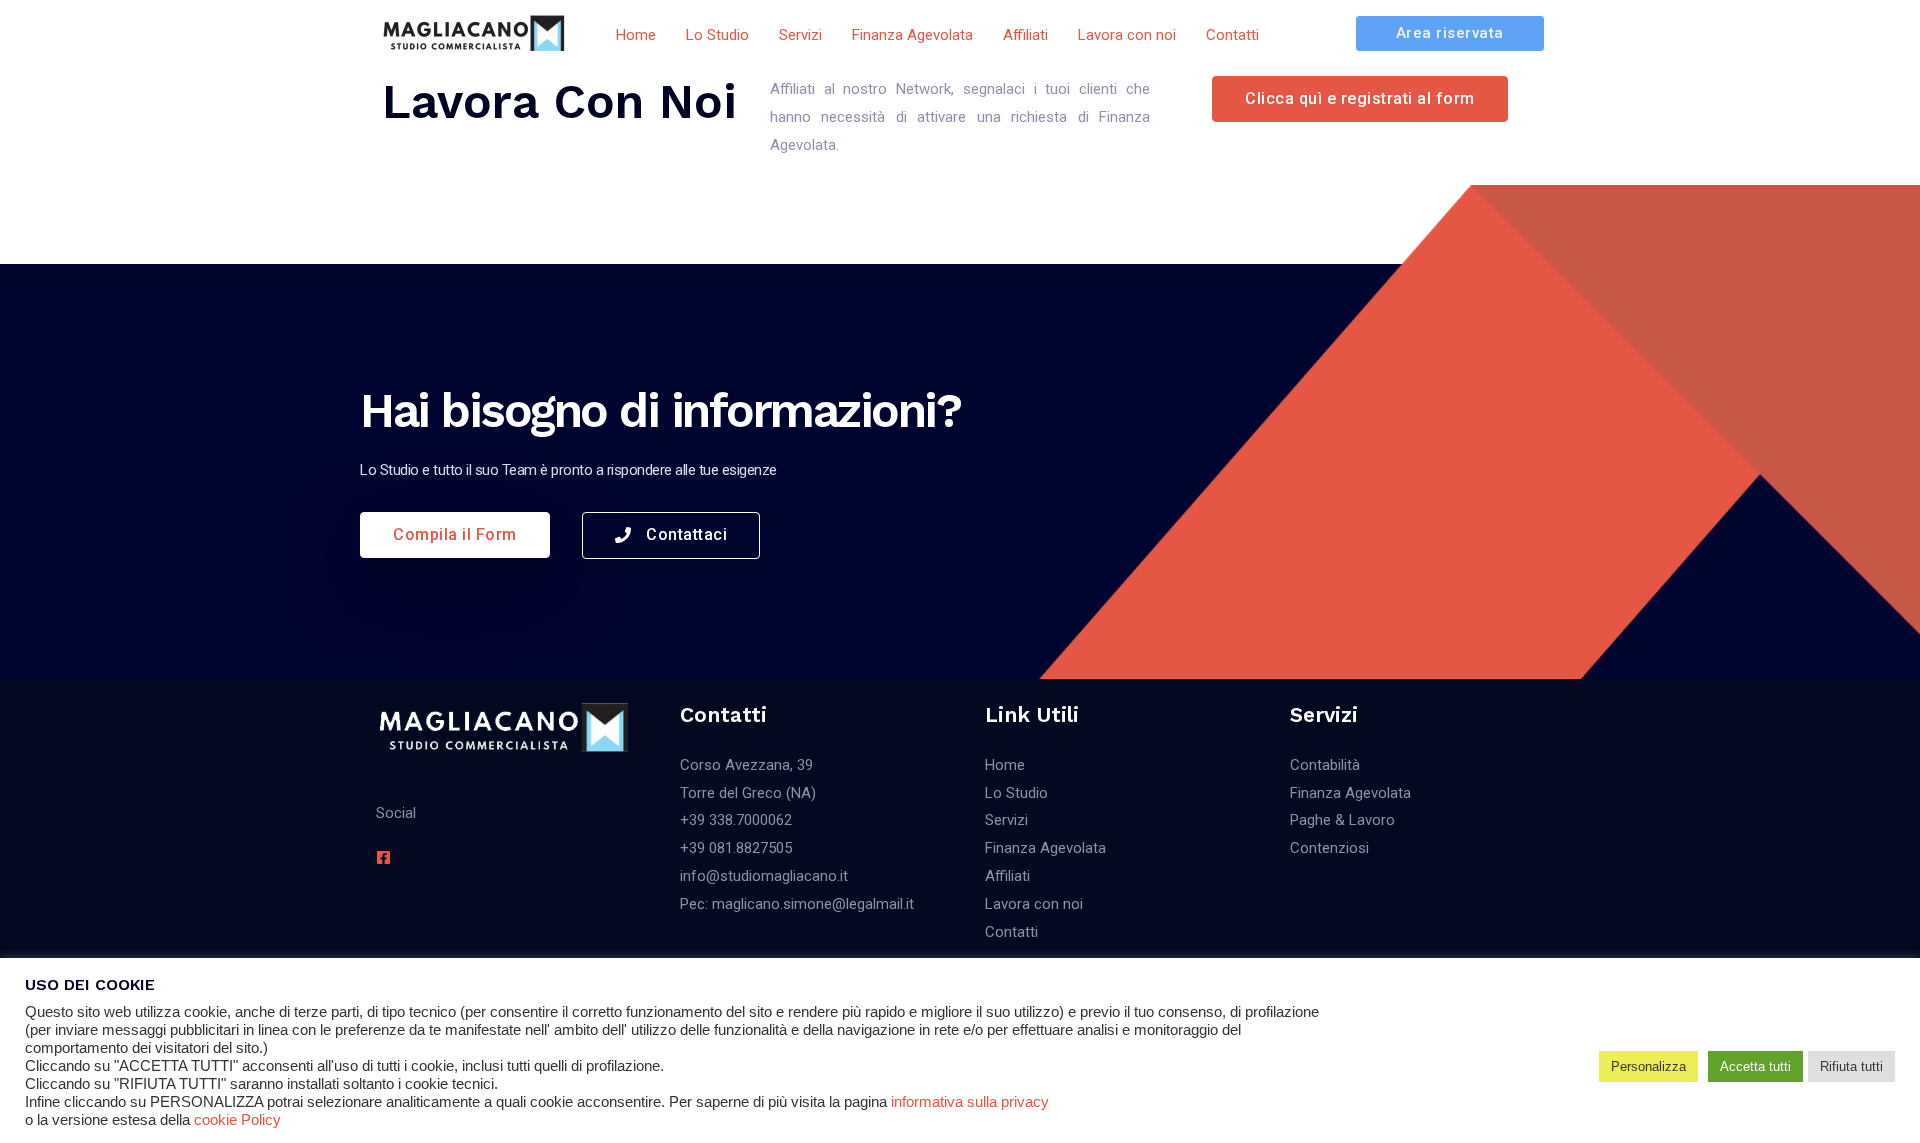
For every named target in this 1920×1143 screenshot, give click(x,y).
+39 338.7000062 (736, 820)
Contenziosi (1329, 848)
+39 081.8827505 (736, 848)
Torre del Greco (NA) (748, 793)
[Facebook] (383, 857)
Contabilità (1325, 765)
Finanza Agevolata (1045, 848)
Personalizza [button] (1648, 1066)
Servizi (1006, 820)
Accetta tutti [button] (1755, 1066)
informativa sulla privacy (970, 1102)
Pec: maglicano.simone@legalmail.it (797, 904)
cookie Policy (237, 1120)
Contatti (1011, 932)
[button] (1360, 99)
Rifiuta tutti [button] (1851, 1066)
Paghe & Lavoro (1342, 820)
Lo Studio (1016, 793)
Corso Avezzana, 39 (746, 765)
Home (1005, 765)
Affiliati (1007, 876)
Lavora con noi (1034, 904)
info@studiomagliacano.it (764, 876)
